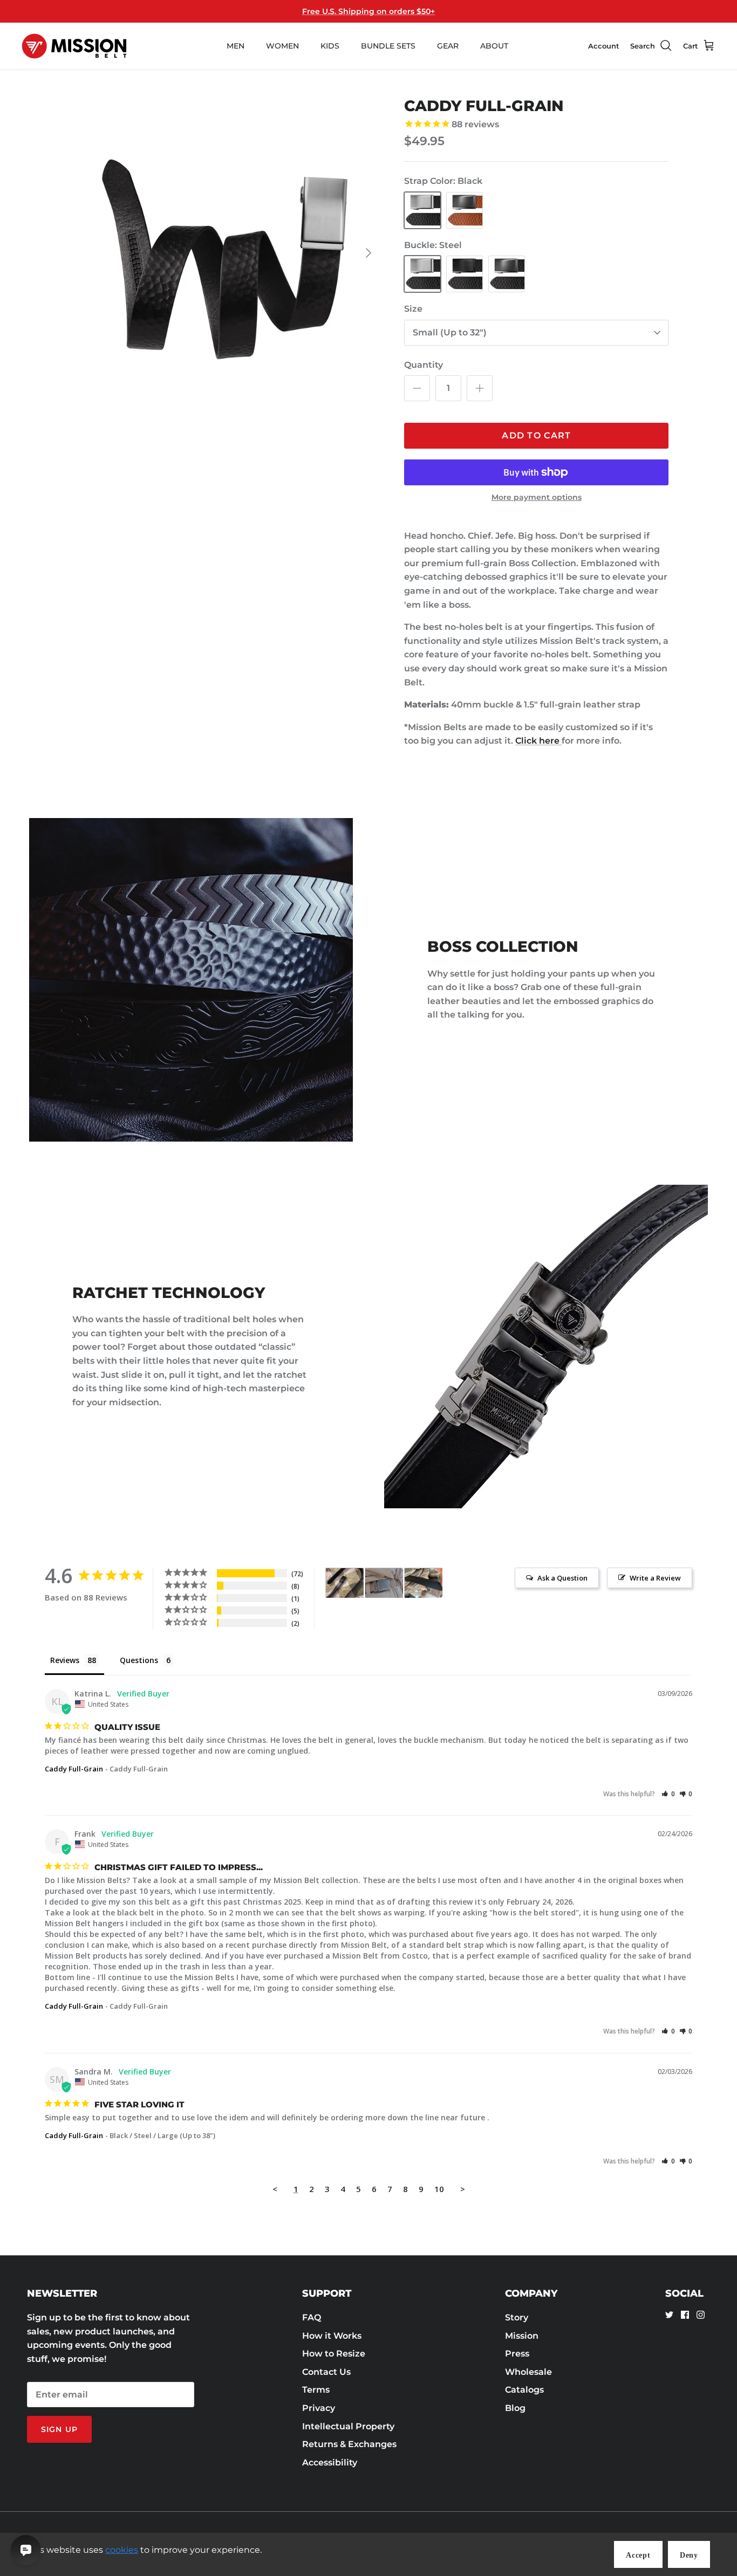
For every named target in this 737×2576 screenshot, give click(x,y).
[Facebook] (685, 2315)
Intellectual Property (348, 2426)
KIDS (330, 46)
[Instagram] (701, 2315)
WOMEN (282, 46)
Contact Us (326, 2372)
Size (413, 309)
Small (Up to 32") (450, 332)
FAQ (312, 2317)
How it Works (332, 2336)
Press (517, 2354)
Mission (522, 2336)
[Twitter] (669, 2315)
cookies (122, 2550)
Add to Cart (536, 435)
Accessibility (330, 2462)
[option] (225, 253)
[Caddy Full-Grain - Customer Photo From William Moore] (345, 1583)
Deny (689, 2555)
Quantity (424, 365)
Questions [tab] (139, 1660)
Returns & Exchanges (349, 2444)
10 (439, 2189)
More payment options (537, 497)
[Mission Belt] (74, 46)
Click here (538, 741)
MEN (236, 46)
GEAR (448, 46)
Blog (515, 2408)
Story (517, 2317)
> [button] (463, 2189)
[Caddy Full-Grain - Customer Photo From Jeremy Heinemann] (384, 1583)
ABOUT (494, 46)
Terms (316, 2390)
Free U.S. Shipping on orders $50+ (368, 11)
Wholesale (528, 2372)
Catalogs (524, 2390)
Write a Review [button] (655, 1578)
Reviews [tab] (65, 1660)
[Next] (368, 253)
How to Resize (334, 2354)
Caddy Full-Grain (74, 1769)
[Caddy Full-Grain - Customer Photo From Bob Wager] (424, 1583)
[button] (668, 1794)
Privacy (319, 2408)
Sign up (59, 2429)
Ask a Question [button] (562, 1578)
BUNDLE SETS (388, 46)
